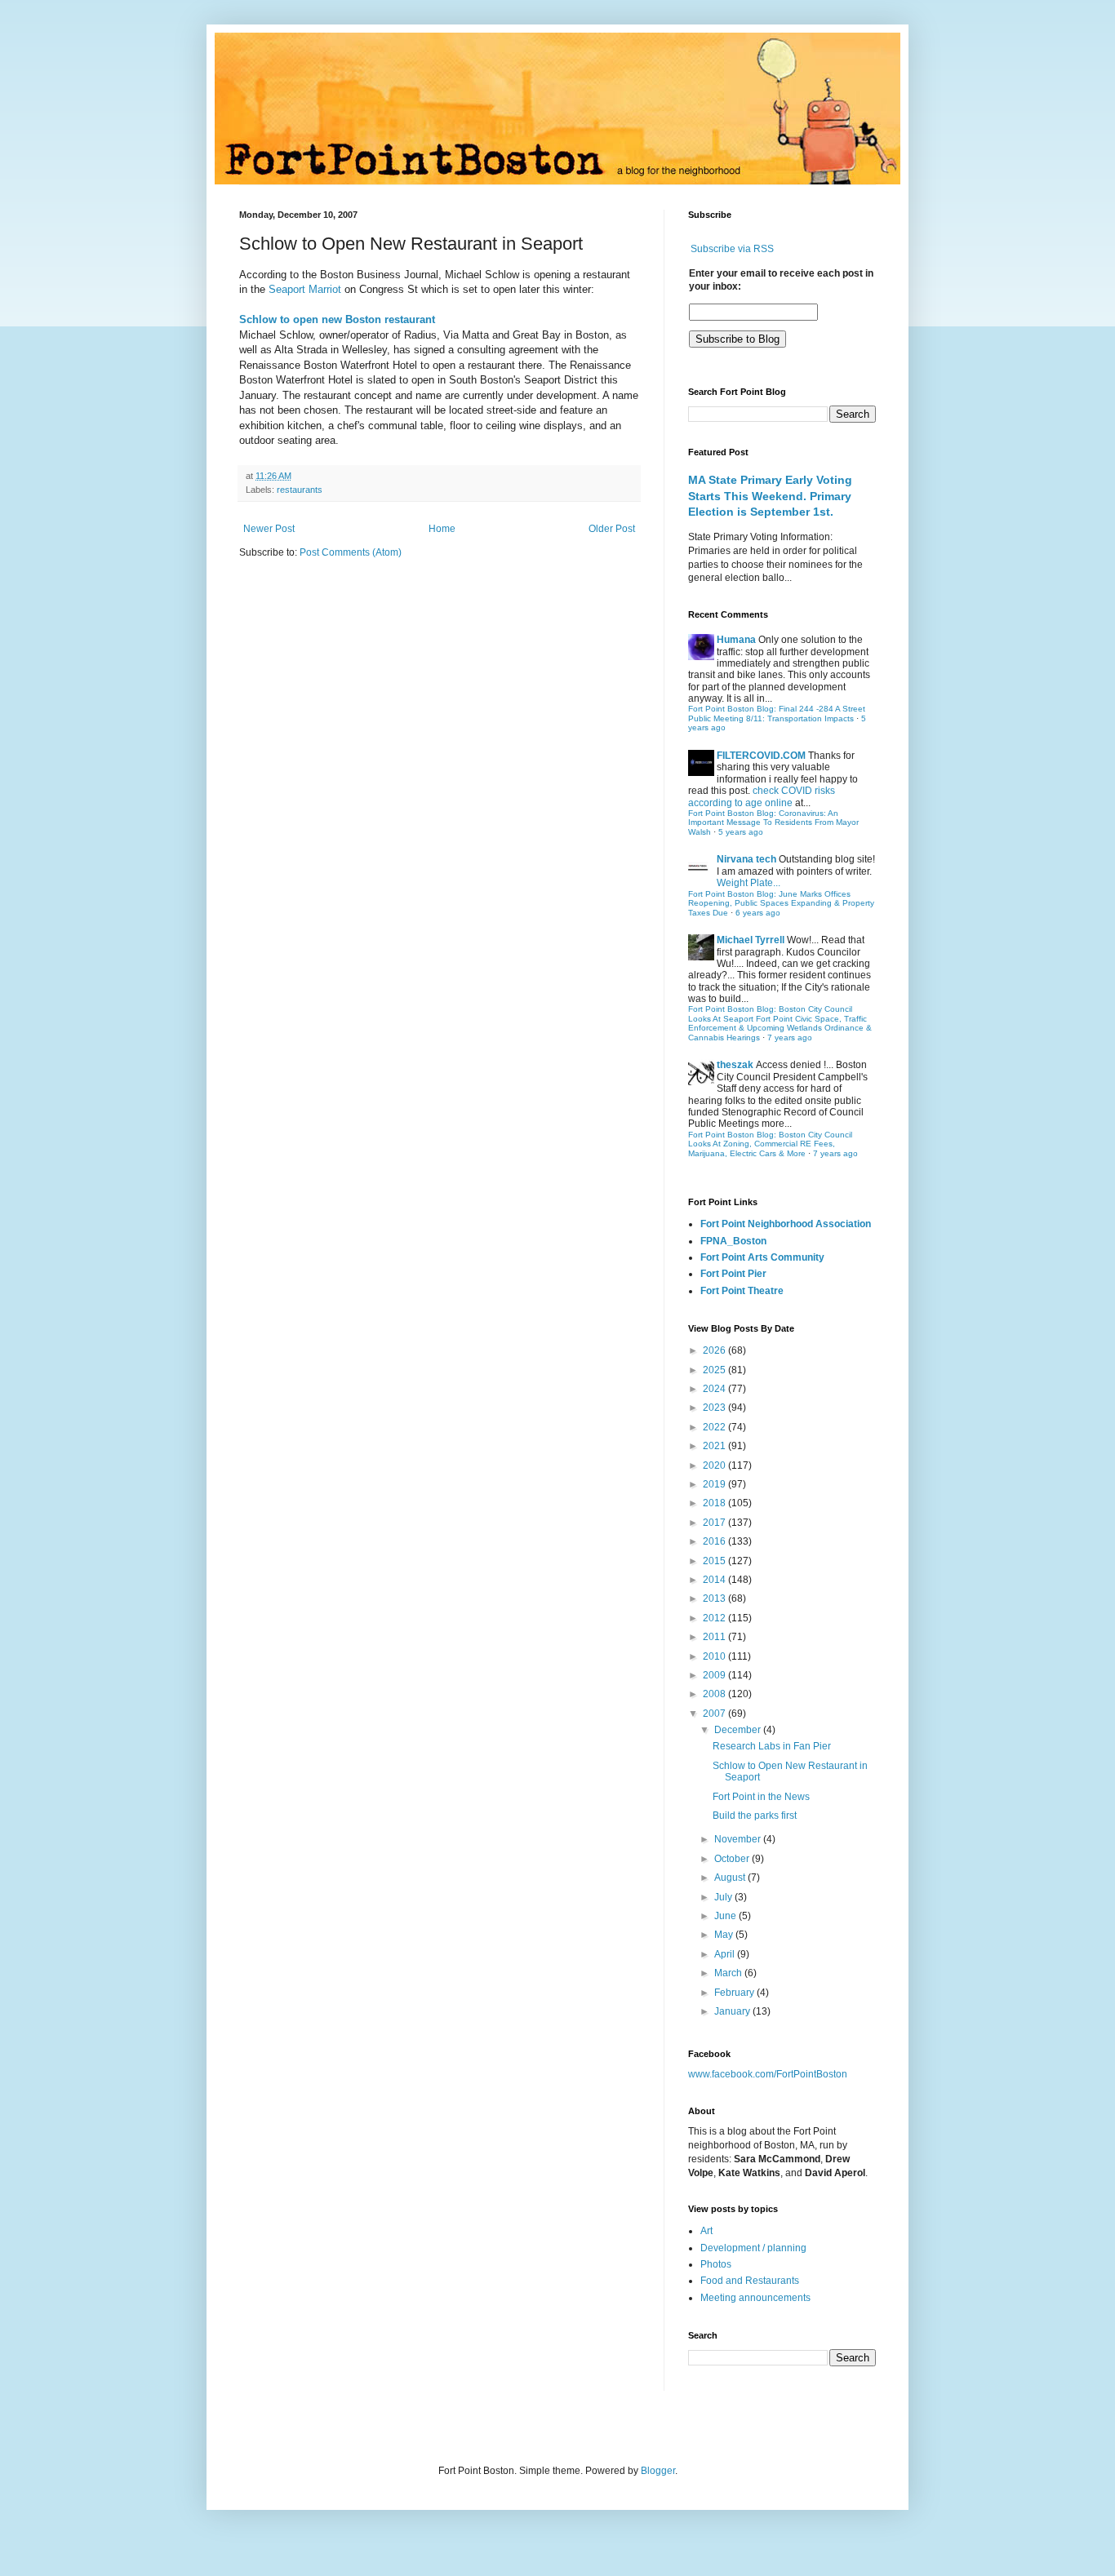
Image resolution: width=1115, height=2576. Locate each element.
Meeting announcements (755, 2298)
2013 (715, 1598)
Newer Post (269, 529)
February (735, 1993)
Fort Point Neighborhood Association (786, 1224)
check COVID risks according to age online (762, 796)
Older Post (612, 529)
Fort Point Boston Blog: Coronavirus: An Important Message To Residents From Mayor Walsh (773, 822)
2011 (715, 1637)
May (725, 1935)
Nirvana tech (746, 859)
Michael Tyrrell (751, 940)
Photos (716, 2264)
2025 (715, 1370)
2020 (715, 1465)
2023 (715, 1408)
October (733, 1859)
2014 (715, 1580)
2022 (715, 1427)
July (724, 1897)
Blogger (658, 2471)
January (733, 2011)
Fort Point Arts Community (762, 1257)
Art (706, 2231)
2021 (715, 1446)
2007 (715, 1714)
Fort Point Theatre (742, 1291)
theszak (735, 1065)
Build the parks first (755, 1816)
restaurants (300, 490)
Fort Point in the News (761, 1797)
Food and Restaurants (750, 2281)
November (739, 1839)
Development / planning (753, 2248)
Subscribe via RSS (732, 249)
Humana (736, 640)
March (729, 1973)
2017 (715, 1523)
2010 (715, 1656)
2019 (715, 1484)
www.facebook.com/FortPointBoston (768, 2074)
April (726, 1954)
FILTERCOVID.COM (761, 756)
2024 (715, 1389)
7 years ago (790, 1037)
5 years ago (741, 832)
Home (442, 529)
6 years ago (758, 913)
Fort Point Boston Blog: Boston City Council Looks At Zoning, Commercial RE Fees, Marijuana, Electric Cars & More (770, 1144)
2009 (715, 1675)
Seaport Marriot (305, 289)
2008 (715, 1694)
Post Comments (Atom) (351, 552)
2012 (715, 1618)
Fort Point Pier (733, 1274)
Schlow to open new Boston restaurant (337, 319)
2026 (715, 1350)
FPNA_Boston (733, 1241)
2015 (715, 1561)
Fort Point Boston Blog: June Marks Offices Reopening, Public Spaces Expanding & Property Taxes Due (781, 903)
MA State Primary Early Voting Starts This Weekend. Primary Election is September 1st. (770, 496)
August (731, 1878)
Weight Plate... (749, 883)
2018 (715, 1503)
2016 (715, 1541)
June (726, 1916)
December (739, 1730)
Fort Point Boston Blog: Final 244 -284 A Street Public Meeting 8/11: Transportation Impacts (777, 714)
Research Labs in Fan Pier (772, 1746)
